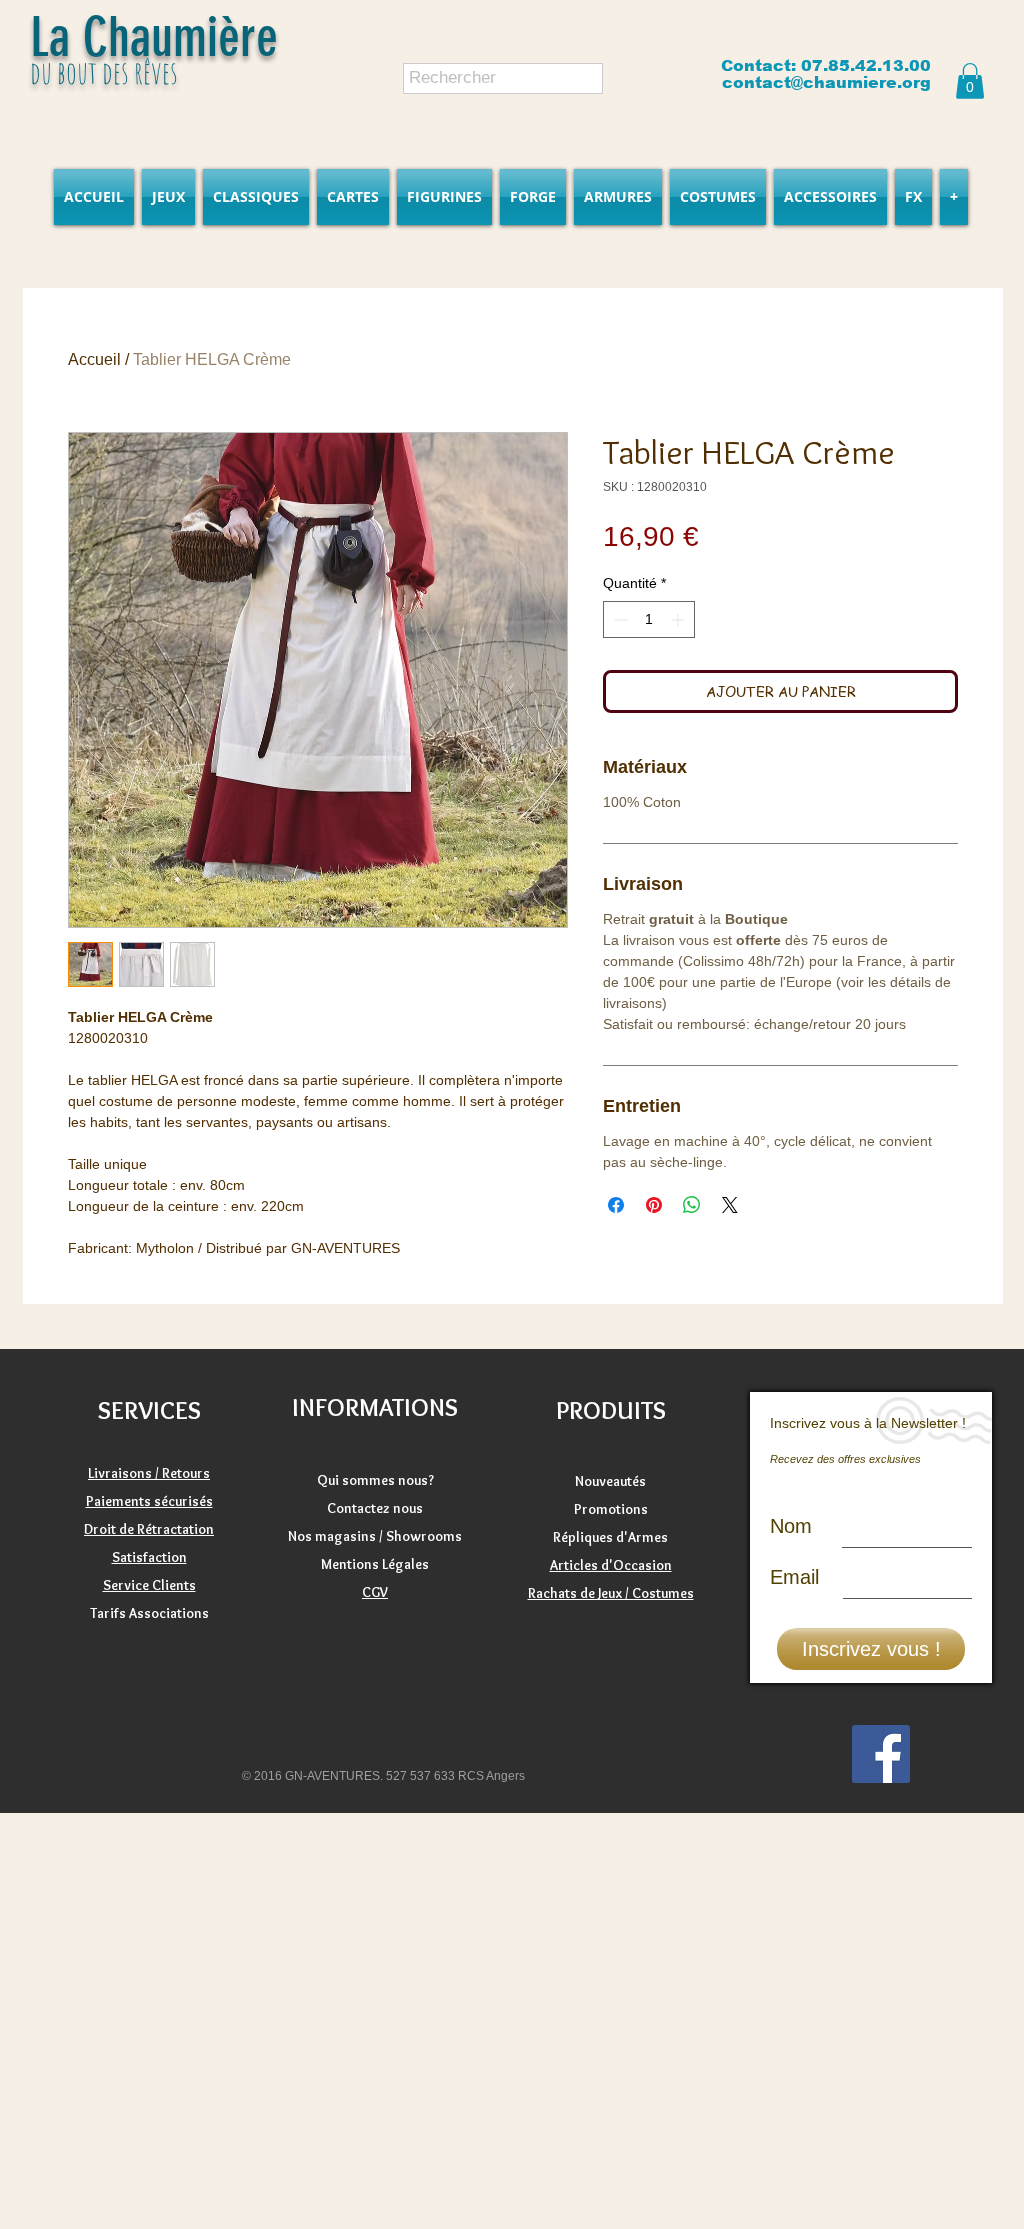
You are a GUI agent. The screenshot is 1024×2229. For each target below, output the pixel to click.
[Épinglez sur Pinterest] (654, 1205)
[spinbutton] (649, 619)
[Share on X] (730, 1205)
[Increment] (679, 619)
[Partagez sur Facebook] (616, 1205)
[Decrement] (618, 619)
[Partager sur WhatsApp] (692, 1205)
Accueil (94, 359)
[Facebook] (881, 1754)
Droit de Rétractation (149, 1529)
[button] (970, 81)
